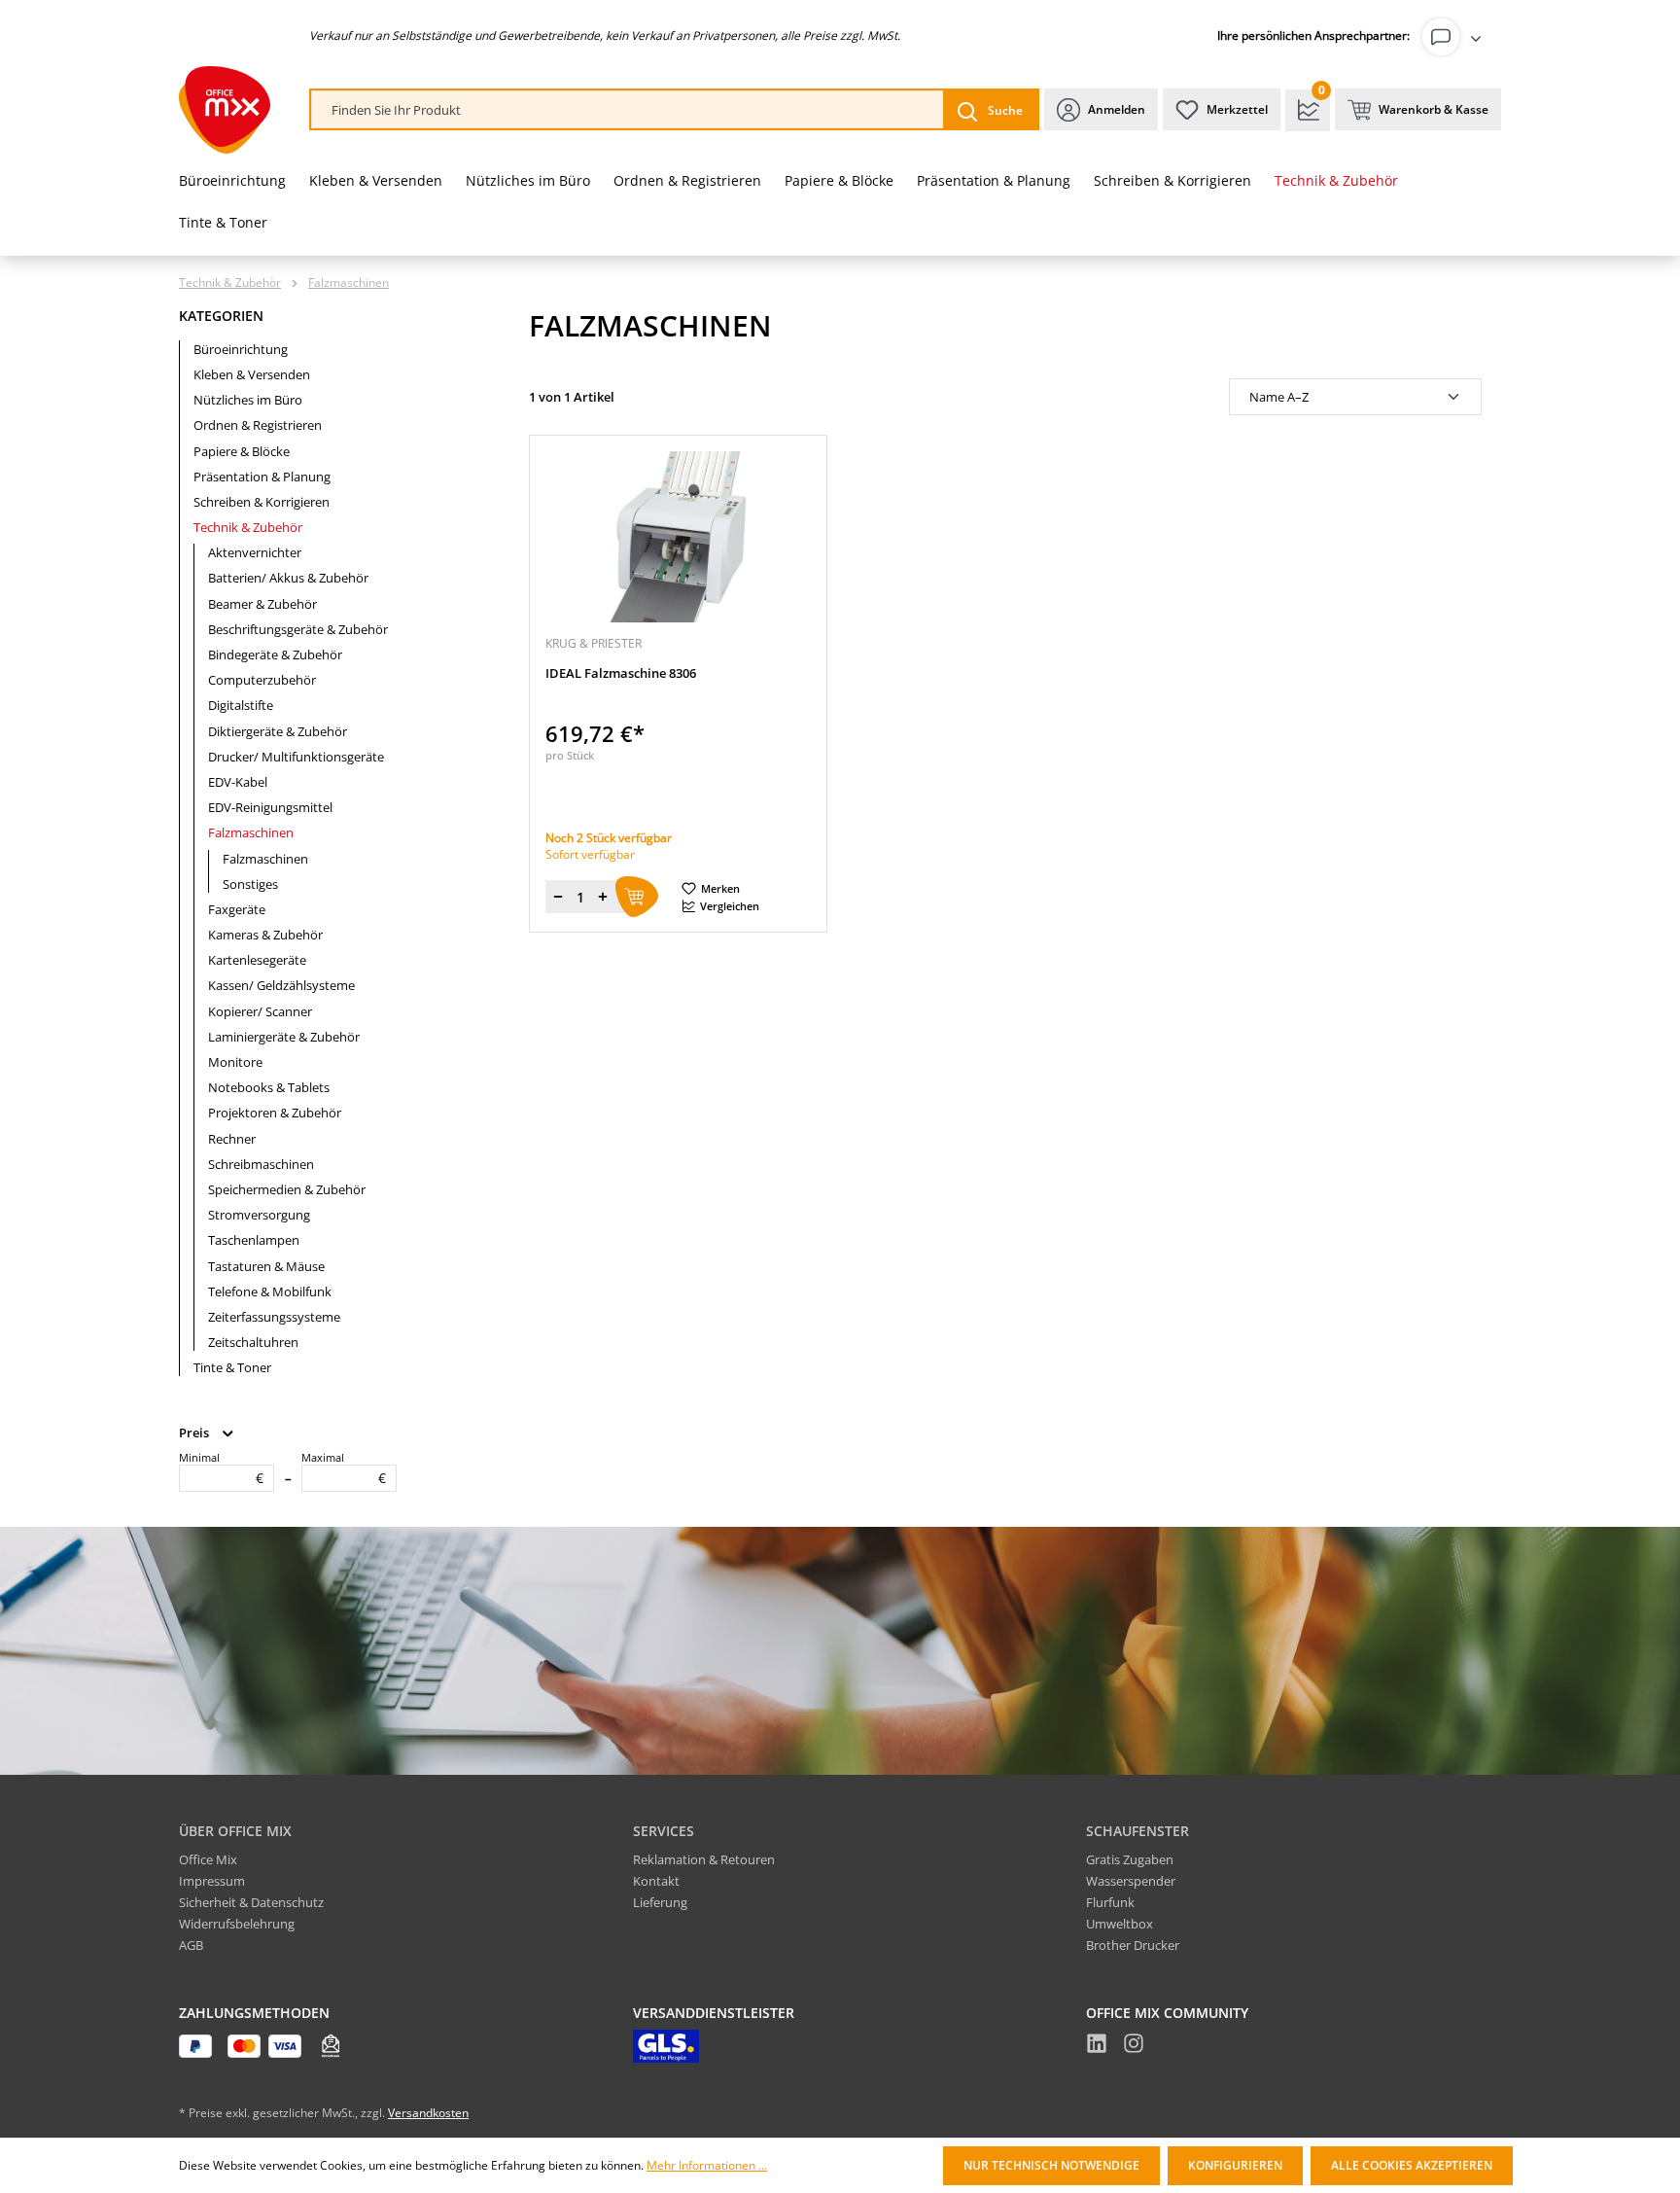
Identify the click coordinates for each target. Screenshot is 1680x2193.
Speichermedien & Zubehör (287, 1189)
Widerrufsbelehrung (237, 1924)
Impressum (212, 1881)
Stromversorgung (259, 1215)
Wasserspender (1131, 1881)
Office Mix (208, 1859)
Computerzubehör (262, 680)
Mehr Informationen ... (707, 2166)
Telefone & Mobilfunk (270, 1291)
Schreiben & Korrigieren (262, 502)
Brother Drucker (1133, 1945)
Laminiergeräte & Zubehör (284, 1037)
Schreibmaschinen (261, 1164)
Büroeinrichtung (241, 349)
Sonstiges (250, 884)
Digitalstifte (241, 705)
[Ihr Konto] (1455, 37)
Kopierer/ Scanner (260, 1011)
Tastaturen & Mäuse (266, 1266)
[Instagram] (1134, 2046)
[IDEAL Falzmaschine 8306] (678, 537)
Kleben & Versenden (252, 374)
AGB (191, 1945)
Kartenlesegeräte (257, 960)
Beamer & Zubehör (262, 604)
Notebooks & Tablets (269, 1087)
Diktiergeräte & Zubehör (278, 731)
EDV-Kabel (238, 782)
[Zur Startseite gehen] (225, 110)
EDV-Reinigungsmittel (270, 807)
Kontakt (656, 1881)
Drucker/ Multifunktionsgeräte (296, 757)
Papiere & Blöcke (242, 451)
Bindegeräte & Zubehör (275, 654)
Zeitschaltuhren (253, 1342)
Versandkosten (428, 2113)
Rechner (232, 1139)
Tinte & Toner (232, 1367)
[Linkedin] (1097, 2046)
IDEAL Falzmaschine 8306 (621, 673)
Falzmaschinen (251, 832)
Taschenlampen (254, 1240)
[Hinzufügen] (637, 897)
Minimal (221, 1468)
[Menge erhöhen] (603, 897)
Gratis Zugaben (1130, 1859)
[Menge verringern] (558, 897)
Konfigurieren (1235, 2165)
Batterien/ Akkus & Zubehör (288, 578)
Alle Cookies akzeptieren (1412, 2165)
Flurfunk (1110, 1902)
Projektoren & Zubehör (275, 1113)
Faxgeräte (237, 909)
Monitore (235, 1062)
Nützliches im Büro (248, 400)
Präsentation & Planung (262, 477)
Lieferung (660, 1902)
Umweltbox (1120, 1924)
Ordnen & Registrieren (258, 425)
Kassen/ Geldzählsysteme (281, 985)
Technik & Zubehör (248, 527)
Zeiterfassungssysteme (274, 1317)
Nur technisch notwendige (1051, 2165)
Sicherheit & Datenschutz (251, 1902)
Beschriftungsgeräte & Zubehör (298, 629)
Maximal (344, 1468)
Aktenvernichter (255, 552)
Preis (195, 1433)
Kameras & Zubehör (265, 935)
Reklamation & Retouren (704, 1859)
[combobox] (628, 110)
